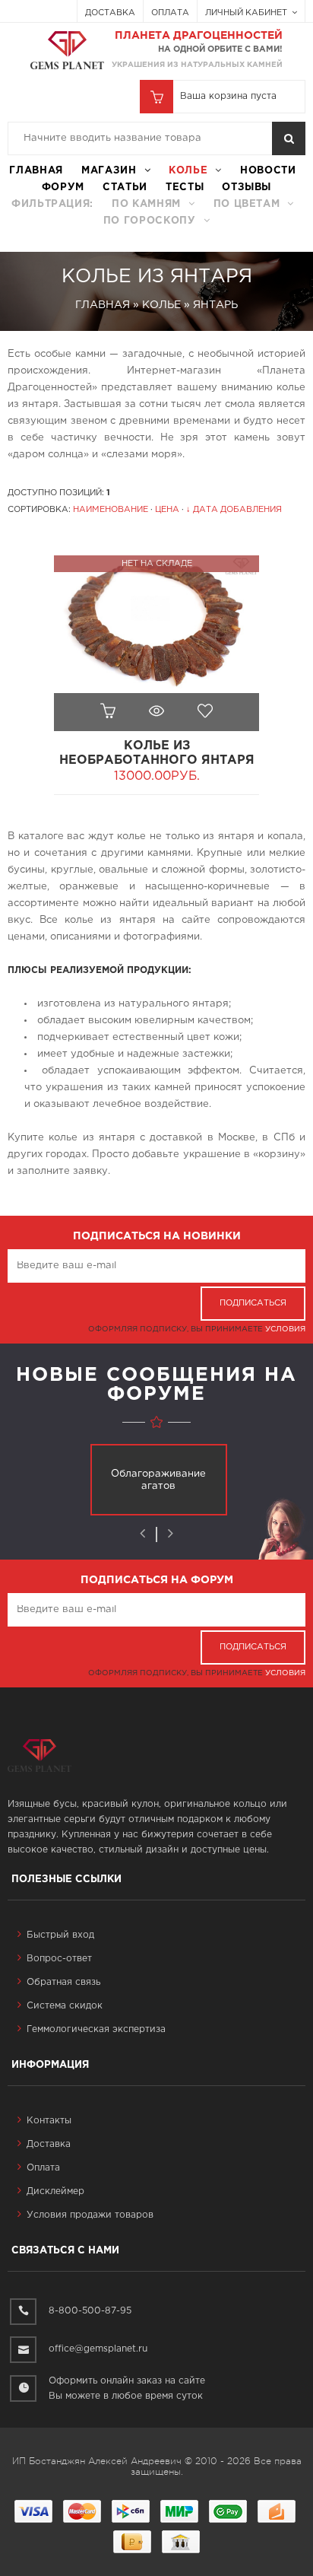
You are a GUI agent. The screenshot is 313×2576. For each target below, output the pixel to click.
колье (188, 171)
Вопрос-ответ (59, 1959)
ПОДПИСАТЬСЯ (253, 1303)
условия (285, 1329)
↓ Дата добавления (234, 510)
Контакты (49, 2121)
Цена (167, 510)
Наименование (111, 510)
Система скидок (65, 2006)
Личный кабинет (247, 13)
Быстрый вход (60, 1935)
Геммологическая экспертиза (96, 2029)
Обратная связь (63, 1982)
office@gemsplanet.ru (98, 2349)
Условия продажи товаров (90, 2215)
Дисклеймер (55, 2191)
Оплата (170, 13)
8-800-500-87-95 (90, 2311)
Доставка (110, 13)
